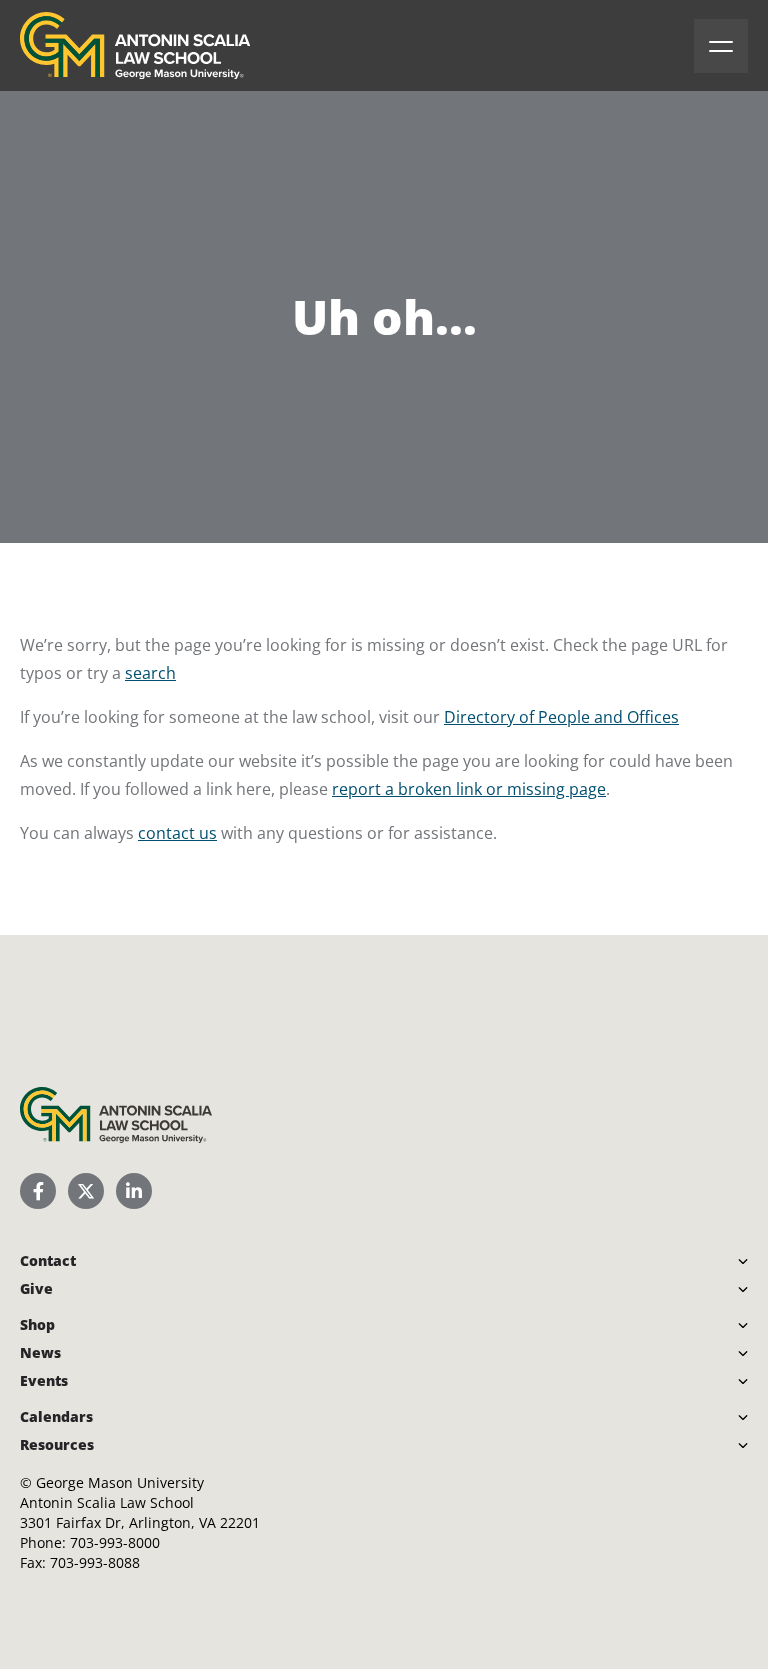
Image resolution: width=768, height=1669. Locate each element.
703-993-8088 (95, 1562)
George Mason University (120, 1482)
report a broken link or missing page (469, 789)
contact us (177, 833)
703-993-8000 (115, 1542)
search (150, 673)
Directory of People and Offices (561, 717)
